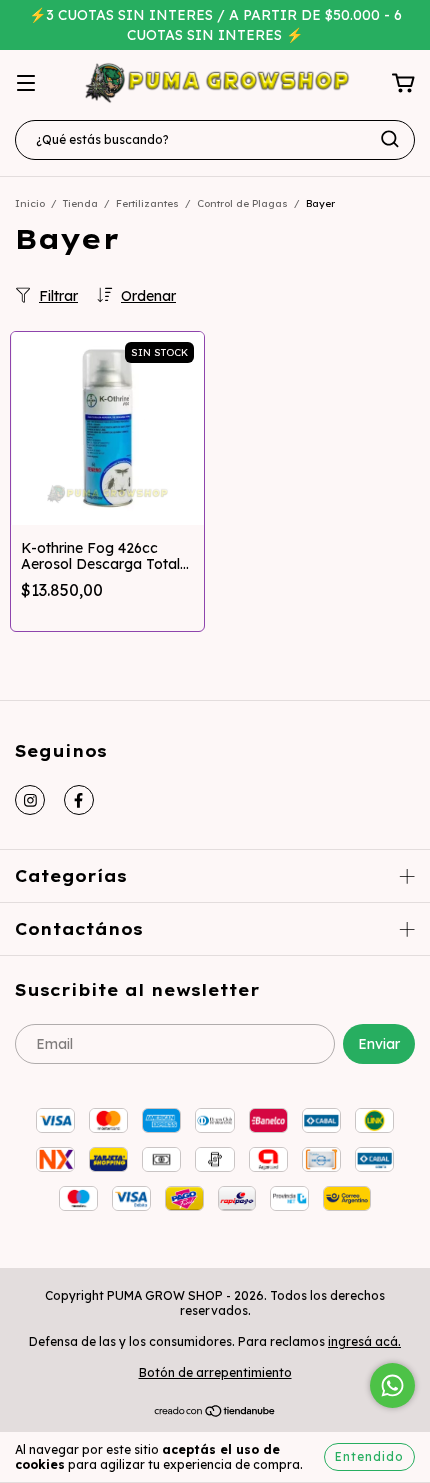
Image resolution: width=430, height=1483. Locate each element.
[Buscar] (390, 139)
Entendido (369, 1456)
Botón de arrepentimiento (215, 1372)
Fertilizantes (147, 203)
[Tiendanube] (215, 1413)
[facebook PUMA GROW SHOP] (79, 800)
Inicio (30, 203)
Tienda (80, 203)
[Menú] (26, 84)
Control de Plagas (242, 203)
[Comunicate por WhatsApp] (392, 1385)
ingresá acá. (364, 1341)
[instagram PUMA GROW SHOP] (30, 800)
